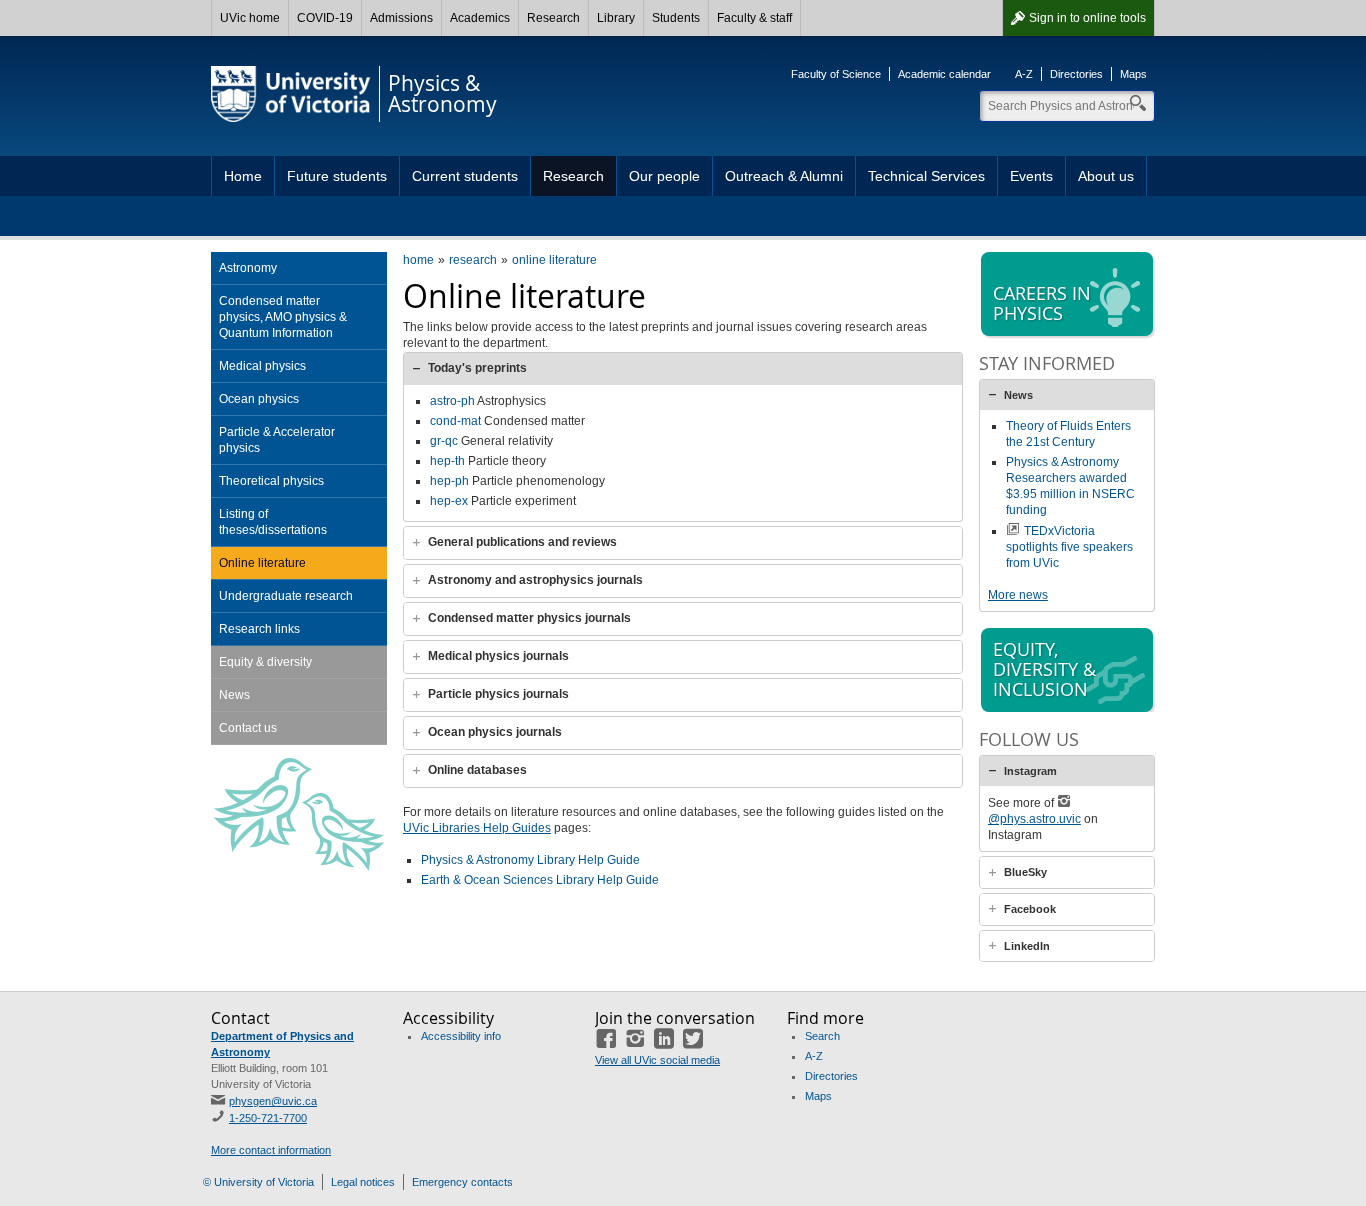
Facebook (1030, 909)
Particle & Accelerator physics (277, 440)
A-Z (1024, 74)
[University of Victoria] (291, 94)
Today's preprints (477, 368)
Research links (259, 629)
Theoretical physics (271, 481)
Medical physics (262, 366)
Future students (337, 176)
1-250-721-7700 (268, 1118)
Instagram (1030, 771)
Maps (1133, 74)
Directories (1076, 74)
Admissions (401, 18)
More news (1018, 595)
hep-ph (449, 481)
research (473, 260)
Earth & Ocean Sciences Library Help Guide (540, 880)
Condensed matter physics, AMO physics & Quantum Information (283, 317)
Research (553, 18)
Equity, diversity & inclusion (1044, 669)
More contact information (271, 1150)
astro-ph (452, 401)
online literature (554, 260)
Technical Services (926, 176)
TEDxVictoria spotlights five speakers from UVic (1069, 547)
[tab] (683, 368)
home (418, 260)
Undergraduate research (286, 596)
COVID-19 (325, 18)
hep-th (447, 461)
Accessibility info (461, 1036)
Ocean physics (259, 399)
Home (243, 176)
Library (616, 18)
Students (676, 18)
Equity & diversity (265, 662)
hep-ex (449, 501)
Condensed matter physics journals (529, 618)
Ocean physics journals (495, 732)
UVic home (250, 18)
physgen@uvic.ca (273, 1101)
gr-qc (444, 441)
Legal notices (363, 1182)
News (234, 695)
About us (1106, 176)
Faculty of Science (836, 74)
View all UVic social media (657, 1060)
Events (1031, 176)
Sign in (1087, 18)
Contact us (248, 728)
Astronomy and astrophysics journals (535, 580)
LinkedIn (1027, 946)
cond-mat (455, 421)
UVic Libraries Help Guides (477, 828)
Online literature (262, 563)
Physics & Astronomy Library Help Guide (530, 860)
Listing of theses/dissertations (273, 522)
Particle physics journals (498, 694)
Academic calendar (944, 74)
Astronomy (248, 268)
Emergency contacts (462, 1182)
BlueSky (1025, 872)
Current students (465, 176)
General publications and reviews (522, 542)
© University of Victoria (258, 1182)
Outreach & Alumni (784, 176)
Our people (664, 176)
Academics (480, 18)
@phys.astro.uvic (1034, 819)
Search (822, 1036)
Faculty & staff (754, 18)
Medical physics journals (498, 656)
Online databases (477, 770)
